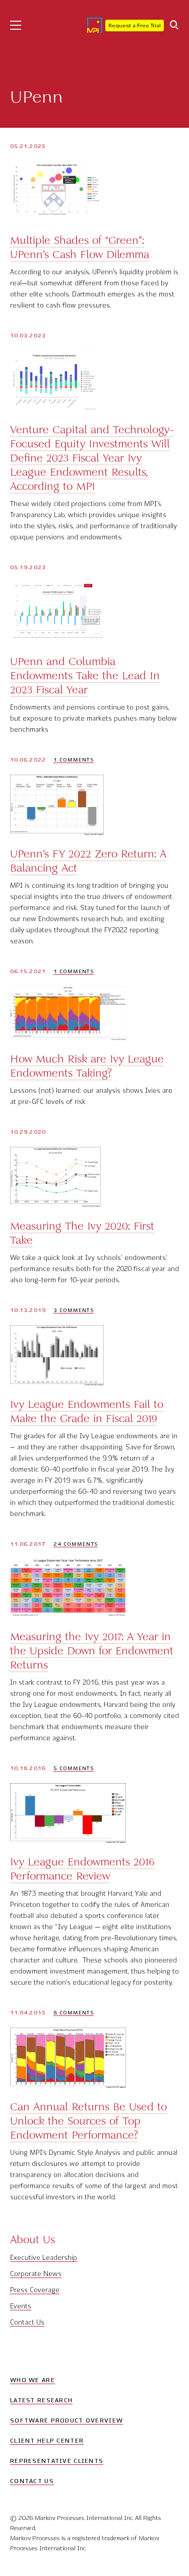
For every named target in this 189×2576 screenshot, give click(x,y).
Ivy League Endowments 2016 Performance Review (82, 1869)
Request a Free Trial (135, 26)
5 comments (74, 1768)
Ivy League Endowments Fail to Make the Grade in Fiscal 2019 (87, 1411)
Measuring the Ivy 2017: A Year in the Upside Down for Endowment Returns (92, 1651)
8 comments (74, 2013)
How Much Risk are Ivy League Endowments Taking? (87, 1066)
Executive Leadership (44, 2258)
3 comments (74, 1310)
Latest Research (41, 2400)
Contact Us (27, 2322)
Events (21, 2306)
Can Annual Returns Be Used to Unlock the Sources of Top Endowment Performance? (88, 2121)
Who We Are (33, 2380)
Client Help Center (47, 2441)
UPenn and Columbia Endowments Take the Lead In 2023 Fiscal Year (85, 676)
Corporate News (36, 2274)
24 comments (76, 1544)
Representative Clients (57, 2461)
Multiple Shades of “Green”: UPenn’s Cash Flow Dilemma (80, 247)
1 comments (74, 760)
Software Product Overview (67, 2420)
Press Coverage (35, 2290)
